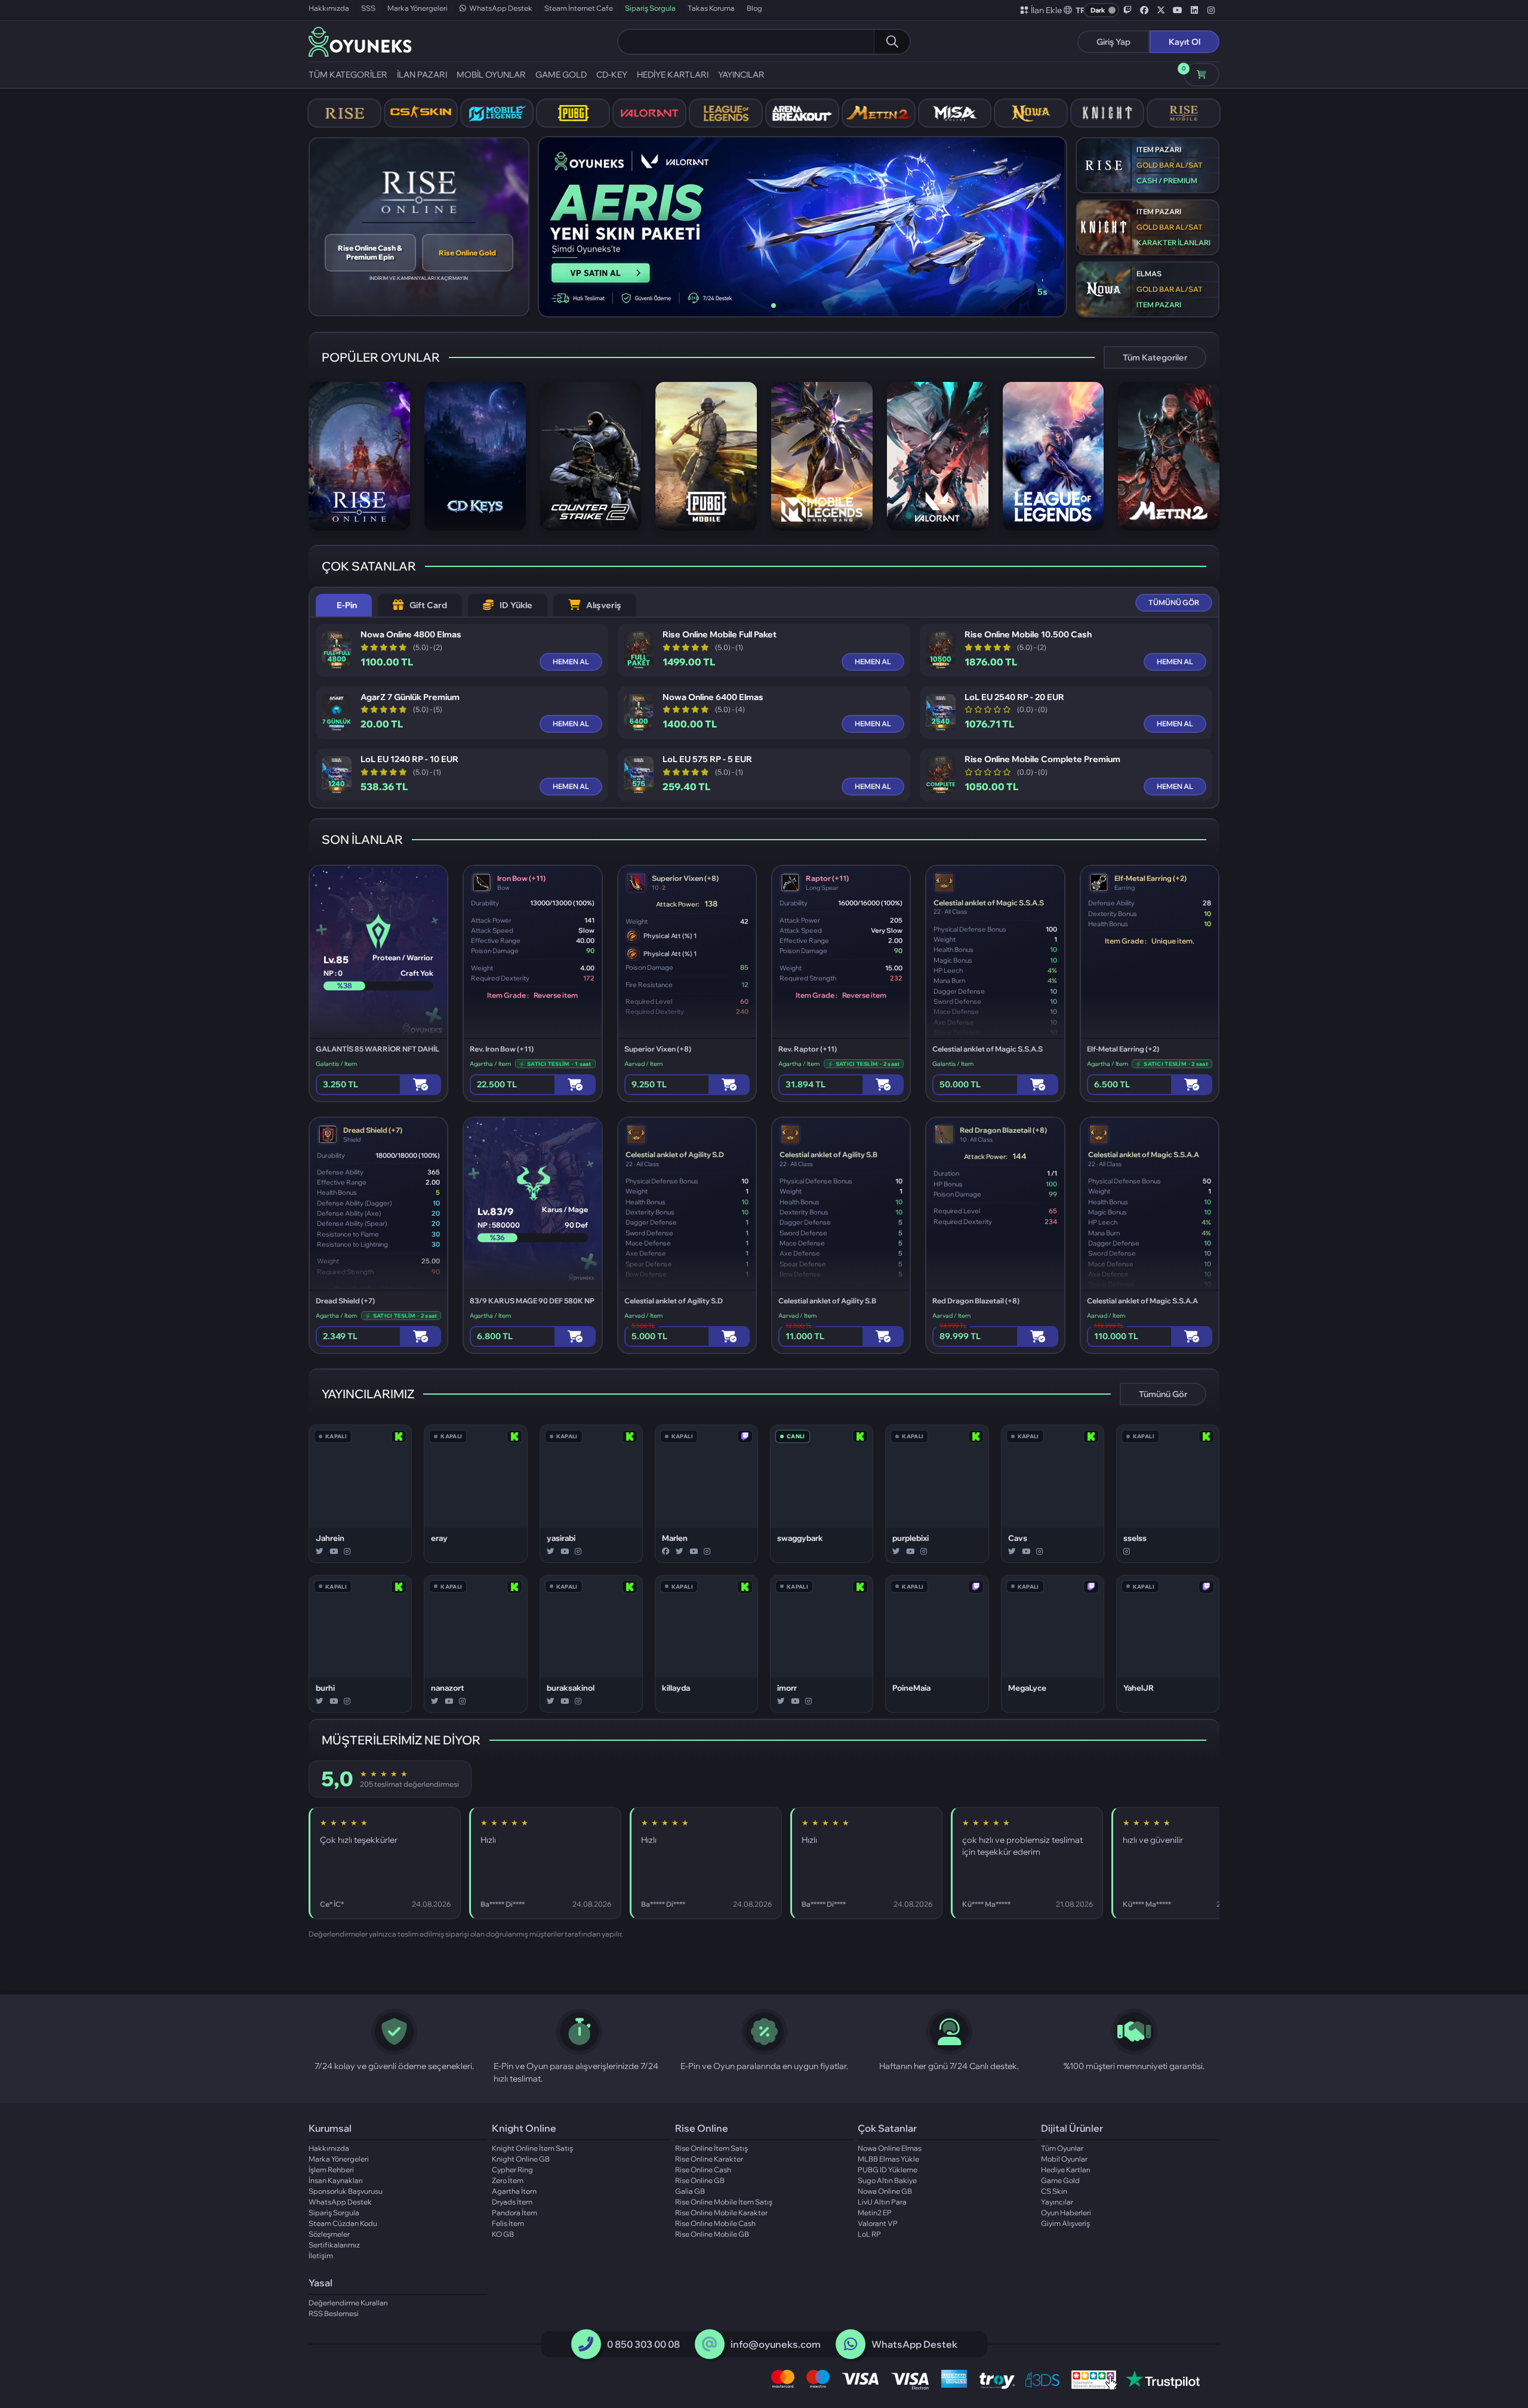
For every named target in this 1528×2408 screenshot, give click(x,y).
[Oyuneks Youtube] (1178, 10)
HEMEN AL (571, 662)
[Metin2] (879, 113)
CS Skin (1054, 2191)
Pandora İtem (515, 2213)
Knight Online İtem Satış (532, 2148)
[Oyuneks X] (1161, 10)
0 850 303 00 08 (643, 2344)
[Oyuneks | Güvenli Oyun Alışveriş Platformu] (360, 41)
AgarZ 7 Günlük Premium (410, 697)
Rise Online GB (700, 2180)
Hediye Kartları (1066, 2170)
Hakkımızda (329, 8)
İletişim (321, 2256)
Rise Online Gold (467, 253)
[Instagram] (347, 1552)
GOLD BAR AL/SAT (1170, 165)
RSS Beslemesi (334, 2313)
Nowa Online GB (885, 2191)
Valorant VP (878, 2223)
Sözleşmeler (329, 2234)
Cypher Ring (512, 2170)
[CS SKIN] (421, 113)
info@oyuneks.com (776, 2344)
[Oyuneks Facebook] (1144, 10)
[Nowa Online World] (1031, 113)
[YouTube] (334, 1552)
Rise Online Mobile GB (712, 2234)
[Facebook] (666, 1552)
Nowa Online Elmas (890, 2148)
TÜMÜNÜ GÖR (1174, 602)
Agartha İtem (514, 2191)
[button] (1075, 10)
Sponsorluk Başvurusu (346, 2191)
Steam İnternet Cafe (579, 8)
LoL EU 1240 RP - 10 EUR (409, 759)
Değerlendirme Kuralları (348, 2303)
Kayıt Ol (1184, 42)
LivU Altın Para (882, 2202)
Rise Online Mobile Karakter (721, 2213)
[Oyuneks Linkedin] (1194, 10)
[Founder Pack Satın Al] (955, 113)
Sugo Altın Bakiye (887, 2180)
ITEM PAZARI (1159, 149)
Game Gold (1060, 2180)
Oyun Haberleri (1066, 2213)
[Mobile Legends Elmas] (497, 113)
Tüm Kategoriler (1155, 357)
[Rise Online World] (344, 113)
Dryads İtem (512, 2202)
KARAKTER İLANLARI (1173, 243)
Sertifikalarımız (334, 2245)
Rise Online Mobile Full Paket (720, 635)
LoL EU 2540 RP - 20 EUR (1014, 697)
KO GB (503, 2234)
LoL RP (869, 2234)
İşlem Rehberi (331, 2170)
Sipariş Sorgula (650, 8)
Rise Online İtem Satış (711, 2148)
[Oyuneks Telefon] (586, 2344)
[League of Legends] (726, 113)
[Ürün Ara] (892, 42)
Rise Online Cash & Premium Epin (370, 252)
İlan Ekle (1046, 10)
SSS (368, 8)
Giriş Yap (1113, 42)
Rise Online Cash (703, 2170)
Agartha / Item (490, 1064)
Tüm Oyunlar (1062, 2148)
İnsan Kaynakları (336, 2180)
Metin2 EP (875, 2213)
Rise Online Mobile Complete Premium (1042, 759)
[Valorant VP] (649, 113)
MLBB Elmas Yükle (888, 2159)
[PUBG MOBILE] (573, 113)
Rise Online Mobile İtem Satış (724, 2202)
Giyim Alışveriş (1065, 2223)
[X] (320, 1552)
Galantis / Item (336, 1064)
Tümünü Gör (1163, 1394)
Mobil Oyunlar (1064, 2159)
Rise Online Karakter (709, 2159)
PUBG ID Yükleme (888, 2170)
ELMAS (1149, 274)
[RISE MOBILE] (1184, 113)
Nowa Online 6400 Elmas (713, 697)
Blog (754, 8)
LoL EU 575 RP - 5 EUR (707, 759)
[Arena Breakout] (802, 113)
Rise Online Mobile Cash (715, 2223)
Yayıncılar (1057, 2202)
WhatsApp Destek (501, 8)
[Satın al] (420, 1085)
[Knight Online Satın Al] (1107, 113)
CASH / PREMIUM (1167, 181)
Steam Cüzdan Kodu (343, 2223)
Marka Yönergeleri (418, 8)
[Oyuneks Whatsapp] (851, 2344)
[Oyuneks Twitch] (1127, 10)
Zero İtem (508, 2180)
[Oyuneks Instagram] (1211, 10)
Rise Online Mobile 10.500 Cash (1028, 635)
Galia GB (690, 2191)
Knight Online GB (521, 2159)
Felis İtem (508, 2223)
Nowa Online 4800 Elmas (411, 635)
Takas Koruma (711, 8)
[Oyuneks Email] (709, 2344)
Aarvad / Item (643, 1064)
